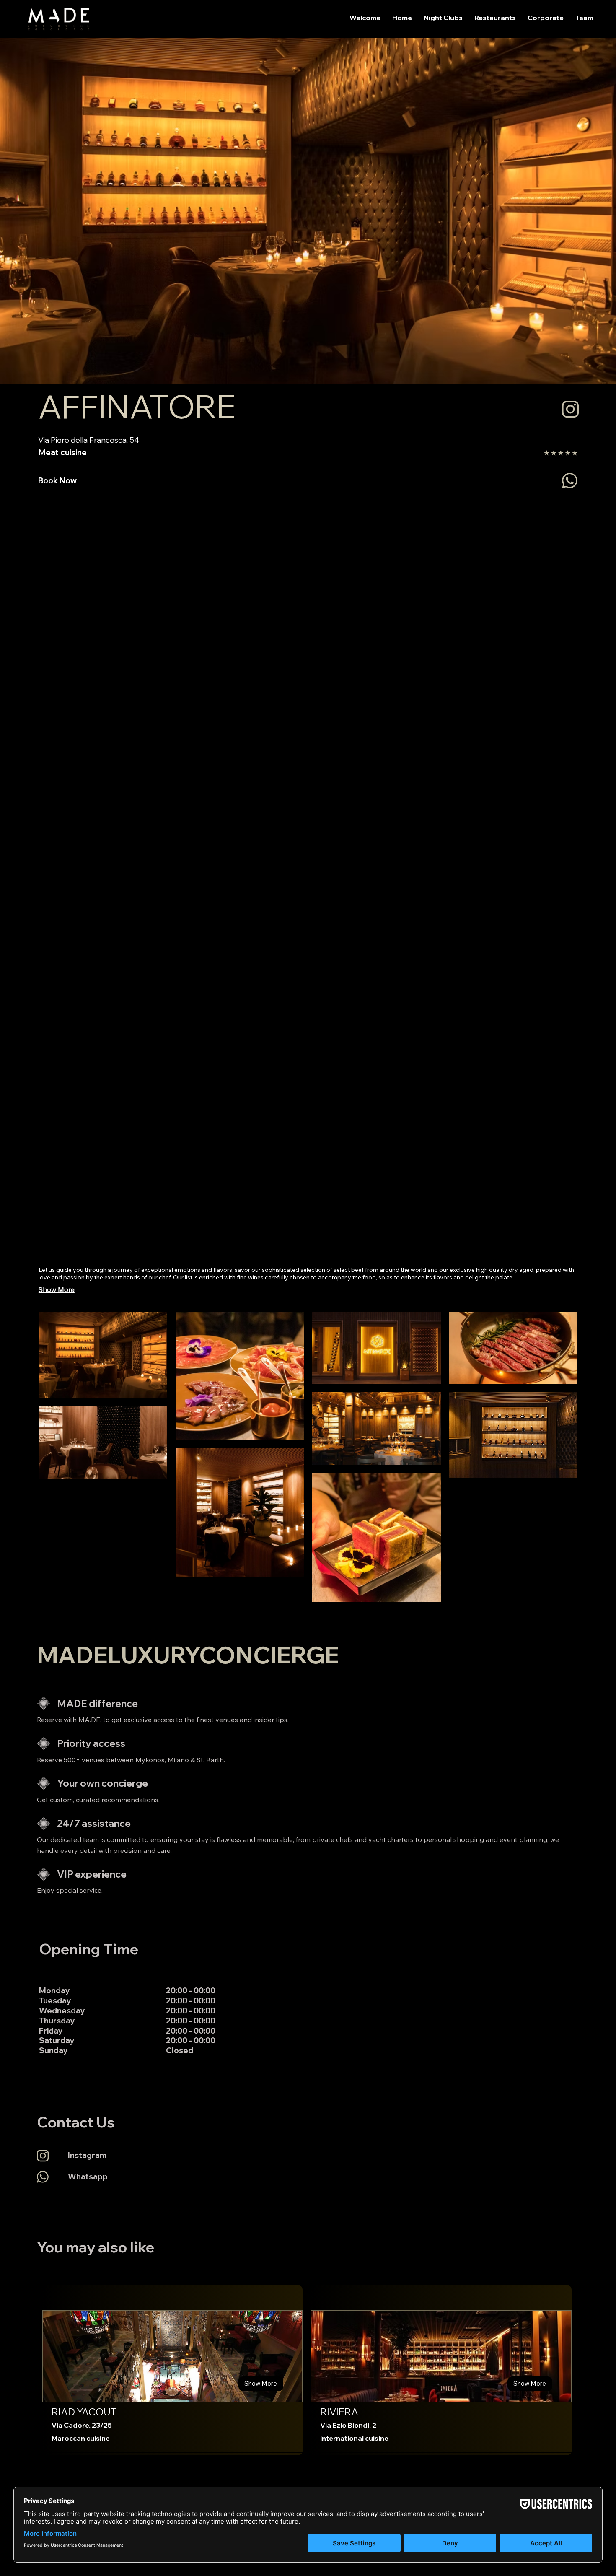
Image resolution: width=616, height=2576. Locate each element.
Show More (57, 1289)
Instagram (87, 2155)
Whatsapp (88, 2176)
